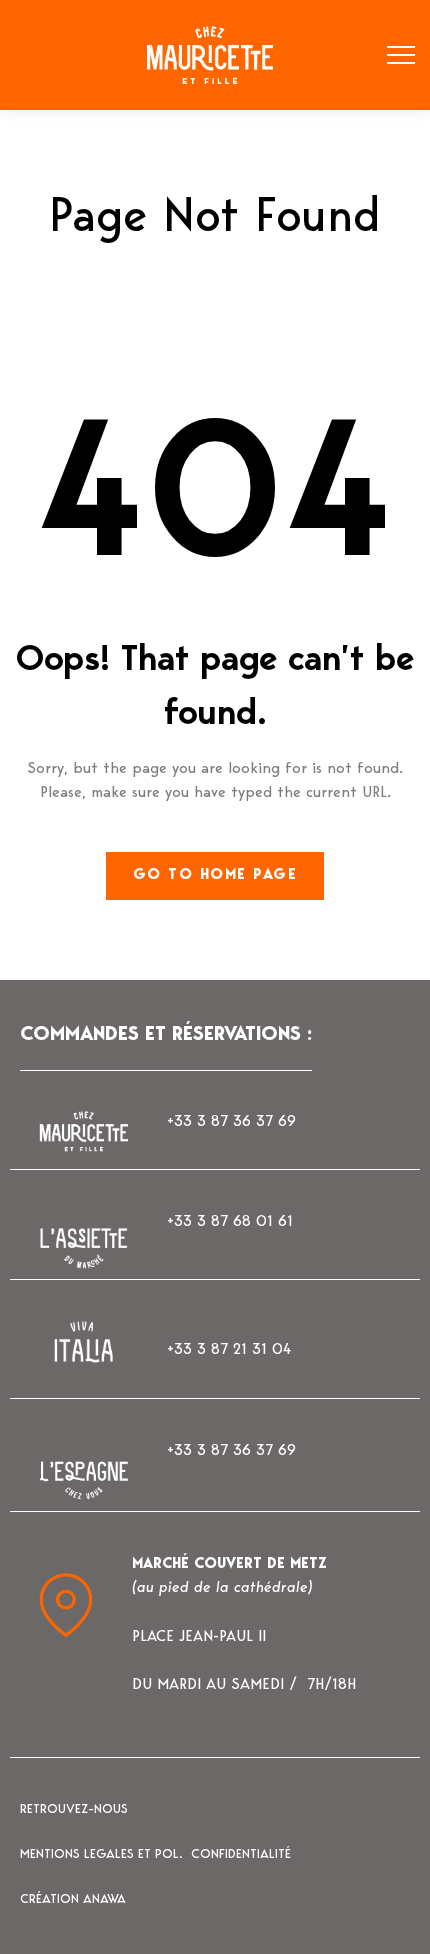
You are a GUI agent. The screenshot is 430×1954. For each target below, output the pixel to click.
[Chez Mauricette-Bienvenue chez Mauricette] (200, 55)
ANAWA (104, 1899)
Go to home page (215, 875)
